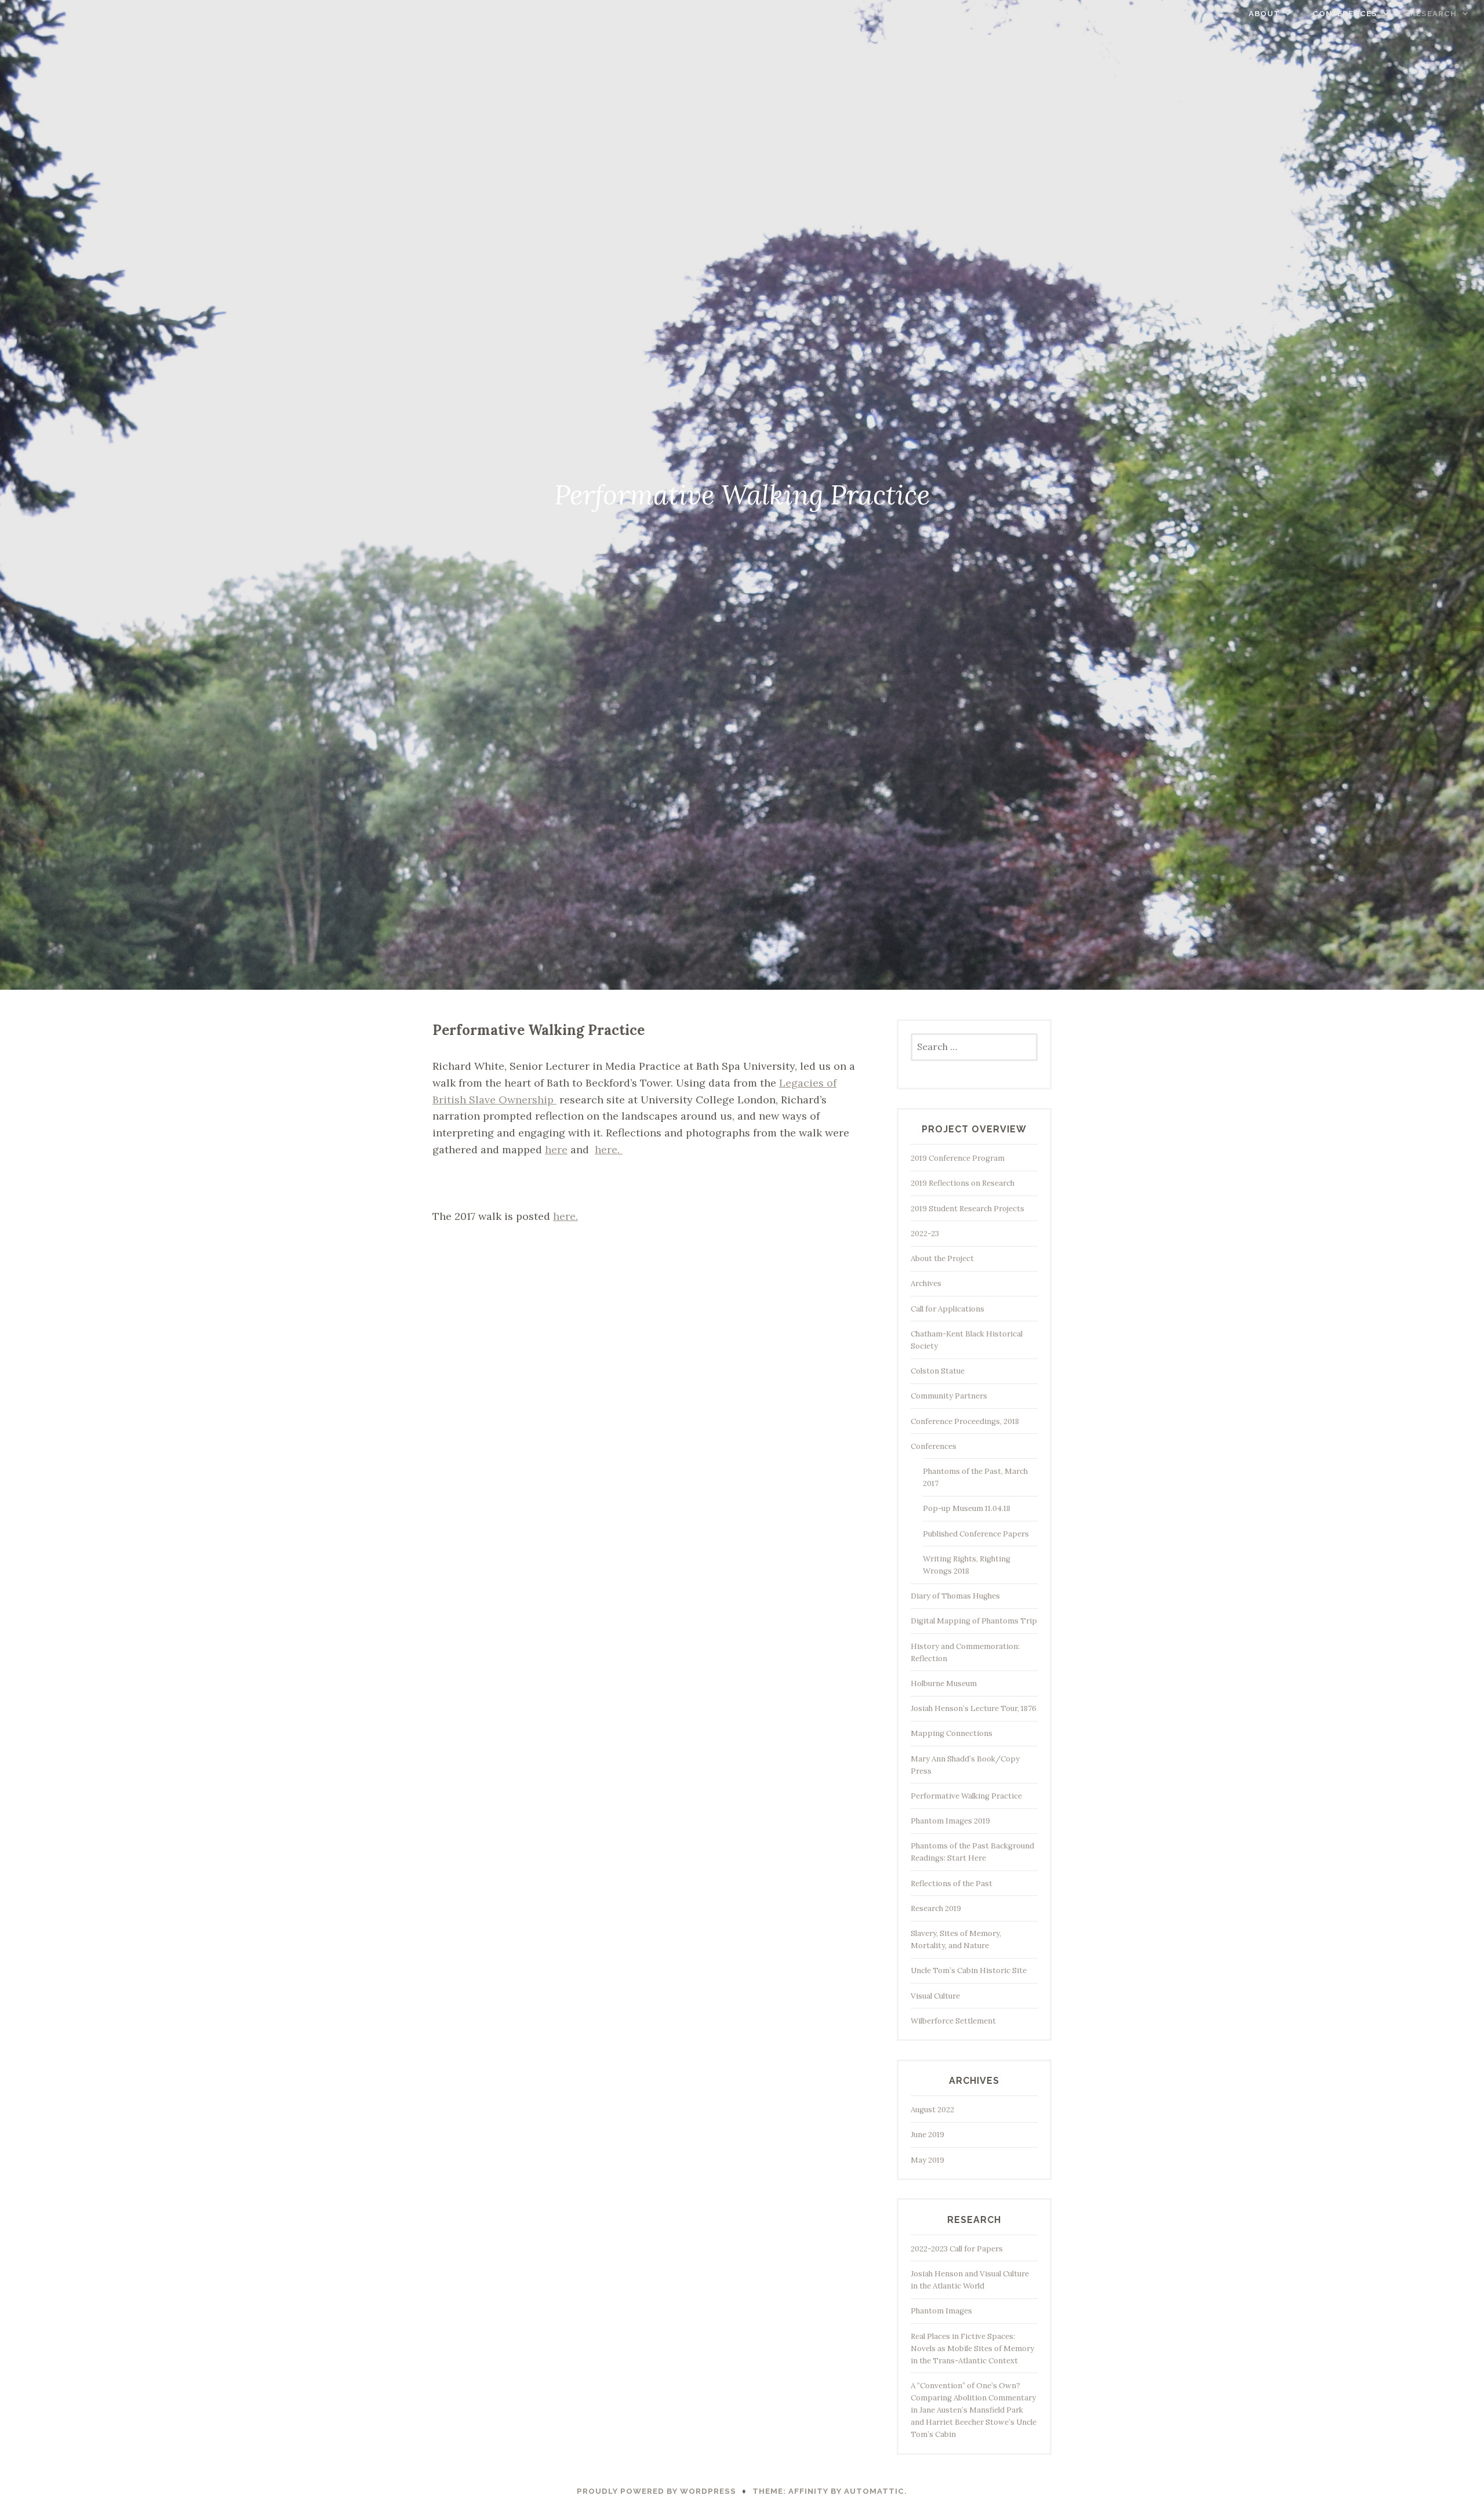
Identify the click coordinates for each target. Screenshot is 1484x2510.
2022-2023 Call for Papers (957, 2249)
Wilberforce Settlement (953, 2021)
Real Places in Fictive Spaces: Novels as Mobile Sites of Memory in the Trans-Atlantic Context (972, 2349)
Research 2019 (936, 1908)
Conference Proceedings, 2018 (965, 1421)
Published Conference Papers (976, 1534)
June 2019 (927, 2135)
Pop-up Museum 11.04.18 (967, 1508)
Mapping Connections (952, 1733)
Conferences (1345, 14)
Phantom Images (941, 2311)
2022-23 (925, 1234)
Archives (926, 1283)
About (1264, 14)
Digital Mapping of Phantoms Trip (974, 1621)
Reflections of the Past (952, 1884)
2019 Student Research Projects (967, 1209)
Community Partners (949, 1396)
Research (1434, 14)
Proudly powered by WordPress (656, 2491)
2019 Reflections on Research (963, 1183)
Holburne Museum (944, 1683)
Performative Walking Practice (966, 1796)
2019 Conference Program (958, 1158)
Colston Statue (938, 1371)
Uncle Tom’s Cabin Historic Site (969, 1970)
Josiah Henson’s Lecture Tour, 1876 (974, 1708)
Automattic (874, 2491)
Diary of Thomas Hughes (955, 1596)
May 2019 (927, 2160)
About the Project (942, 1258)
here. (609, 1149)
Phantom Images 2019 (950, 1821)
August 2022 (932, 2110)
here (556, 1149)
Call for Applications (947, 1309)
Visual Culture (935, 1996)
